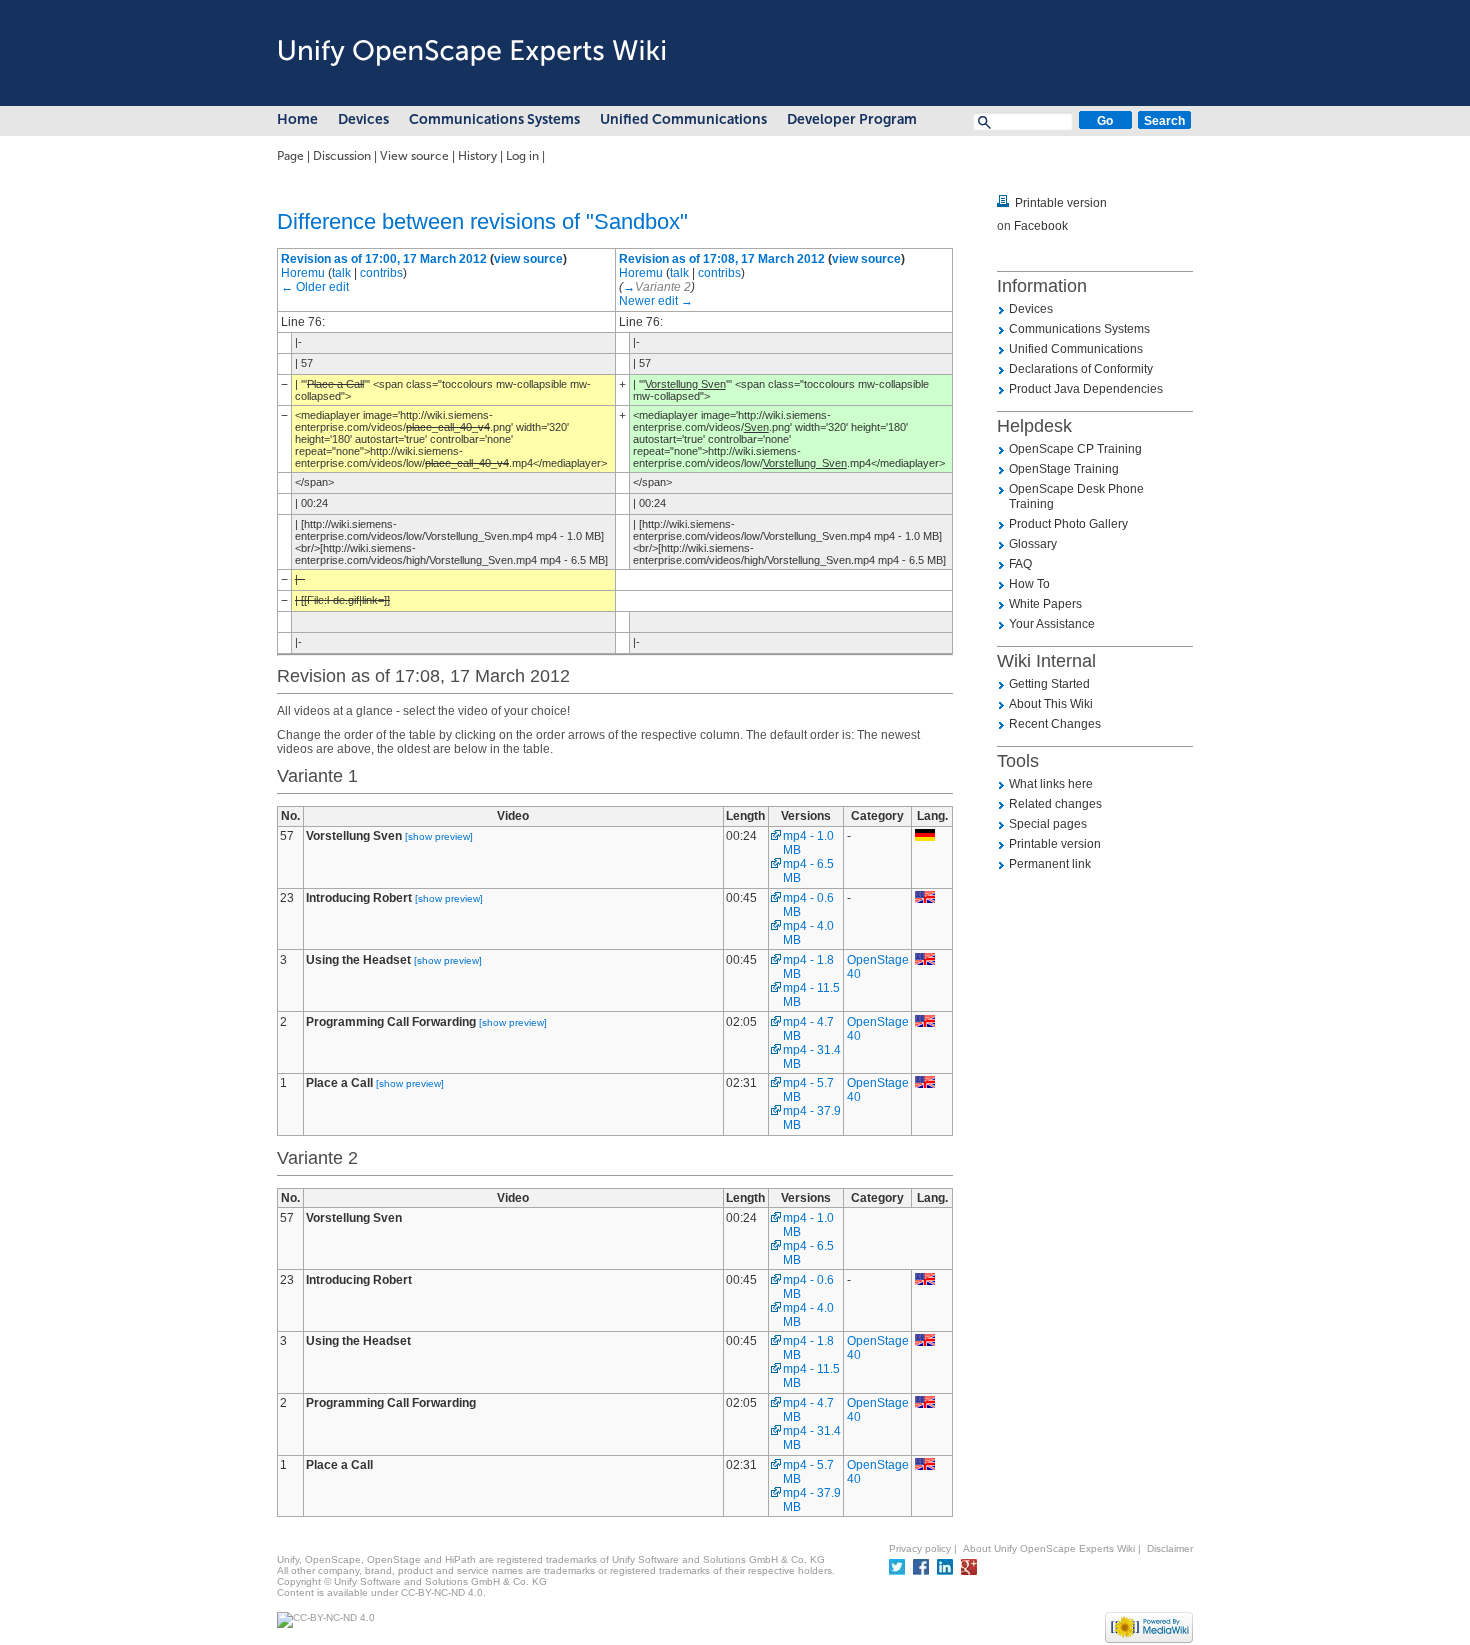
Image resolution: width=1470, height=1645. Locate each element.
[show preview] (439, 836)
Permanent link (1050, 864)
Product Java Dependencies (1086, 389)
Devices (363, 119)
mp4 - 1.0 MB (808, 843)
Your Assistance (1052, 624)
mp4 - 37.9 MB (812, 1118)
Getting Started (1049, 684)
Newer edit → (656, 301)
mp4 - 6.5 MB (808, 871)
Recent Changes (1055, 724)
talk (341, 273)
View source (414, 156)
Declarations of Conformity (1081, 369)
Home (297, 119)
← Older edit (315, 287)
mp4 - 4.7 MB (808, 1029)
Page (290, 156)
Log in (522, 156)
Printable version (1061, 203)
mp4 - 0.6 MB (808, 905)
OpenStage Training (1064, 469)
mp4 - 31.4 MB (812, 1057)
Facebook (1041, 226)
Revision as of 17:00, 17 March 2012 (384, 259)
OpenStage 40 (878, 967)
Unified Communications (683, 119)
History (477, 156)
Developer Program (852, 119)
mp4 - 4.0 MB (808, 933)
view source (528, 259)
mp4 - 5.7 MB (808, 1090)
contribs (381, 273)
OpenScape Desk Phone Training (1076, 496)
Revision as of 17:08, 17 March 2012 (722, 259)
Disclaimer (1170, 1548)
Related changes (1055, 804)
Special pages (1048, 824)
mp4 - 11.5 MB (811, 995)
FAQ (1020, 564)
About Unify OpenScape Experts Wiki (1049, 1548)
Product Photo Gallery (1068, 524)
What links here (1051, 784)
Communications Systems (494, 119)
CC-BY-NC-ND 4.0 (442, 1592)
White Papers (1045, 604)
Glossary (1033, 544)
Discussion (342, 156)
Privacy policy (920, 1548)
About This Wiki (1051, 704)
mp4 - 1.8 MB (808, 967)
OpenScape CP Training (1075, 449)
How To (1029, 584)
